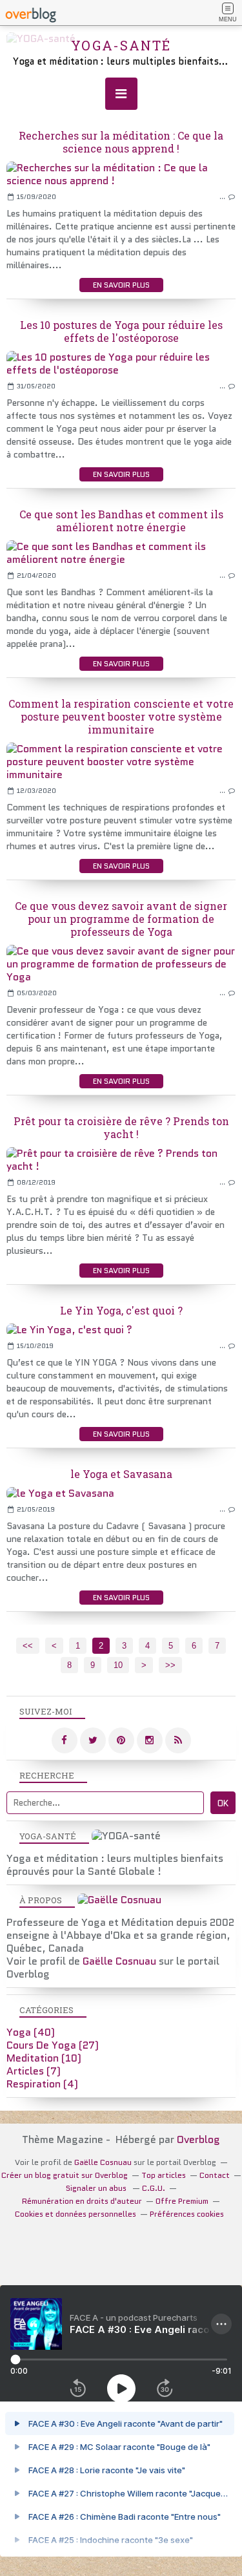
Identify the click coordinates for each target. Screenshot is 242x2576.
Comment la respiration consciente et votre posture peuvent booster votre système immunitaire (121, 716)
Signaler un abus (97, 2188)
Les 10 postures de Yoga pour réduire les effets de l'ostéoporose (121, 331)
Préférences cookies (187, 2214)
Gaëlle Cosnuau (119, 1961)
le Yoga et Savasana (121, 1474)
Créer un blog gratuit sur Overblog (65, 2175)
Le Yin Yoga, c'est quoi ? (121, 1310)
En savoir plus (121, 285)
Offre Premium (182, 2201)
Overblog (198, 2139)
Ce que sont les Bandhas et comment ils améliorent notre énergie (121, 521)
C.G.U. (154, 2188)
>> (170, 1665)
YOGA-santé (121, 45)
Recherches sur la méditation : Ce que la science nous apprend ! (121, 142)
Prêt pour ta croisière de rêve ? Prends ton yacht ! (121, 1127)
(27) (53, 2045)
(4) (42, 2084)
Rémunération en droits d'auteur (82, 2201)
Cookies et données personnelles (76, 2214)
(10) (44, 2058)
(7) (34, 2071)
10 (118, 1665)
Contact (215, 2175)
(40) (31, 2032)
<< (28, 1646)
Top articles (164, 2175)
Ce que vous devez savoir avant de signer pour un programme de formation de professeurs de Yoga (121, 919)
